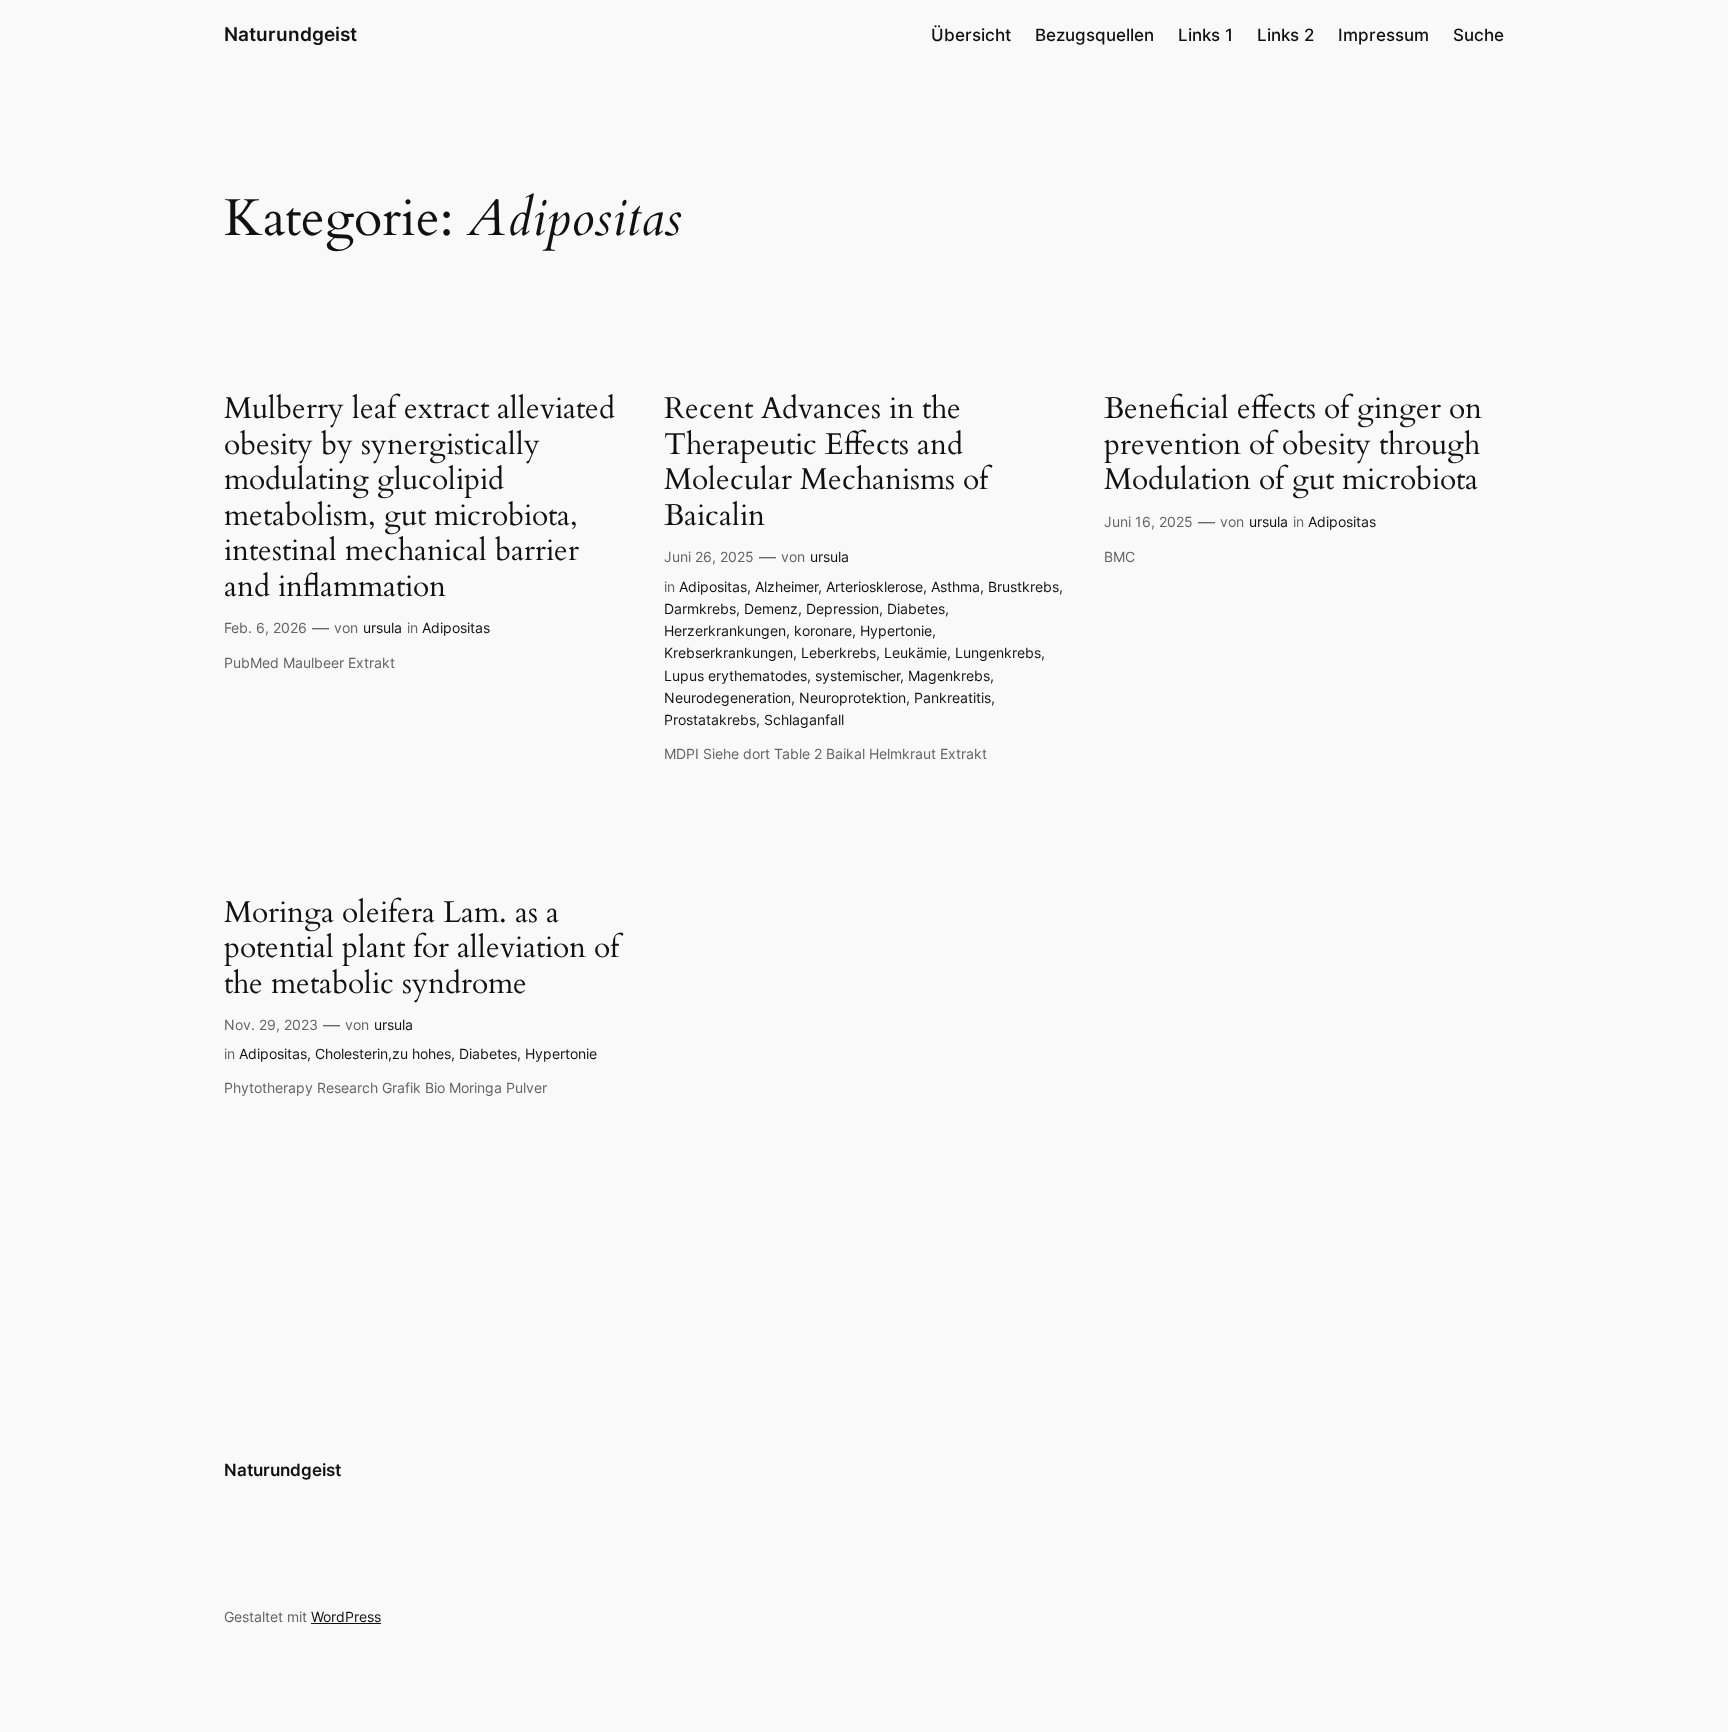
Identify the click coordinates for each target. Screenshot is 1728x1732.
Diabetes (916, 608)
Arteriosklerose (874, 586)
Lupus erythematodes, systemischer (782, 675)
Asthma (955, 586)
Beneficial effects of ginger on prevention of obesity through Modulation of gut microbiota (1293, 445)
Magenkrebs (949, 675)
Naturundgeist (290, 34)
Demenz (771, 608)
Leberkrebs (838, 652)
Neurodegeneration (727, 697)
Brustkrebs (1023, 586)
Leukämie (915, 652)
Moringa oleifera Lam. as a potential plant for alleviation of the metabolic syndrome (421, 949)
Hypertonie (896, 630)
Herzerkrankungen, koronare (758, 630)
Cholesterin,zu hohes (383, 1053)
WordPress (346, 1616)
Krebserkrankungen (728, 652)
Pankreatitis (952, 697)
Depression (842, 608)
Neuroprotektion (852, 697)
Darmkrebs (700, 608)
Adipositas (456, 627)
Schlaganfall (804, 719)
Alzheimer (786, 586)
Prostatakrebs (710, 719)
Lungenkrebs (998, 652)
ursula (382, 627)
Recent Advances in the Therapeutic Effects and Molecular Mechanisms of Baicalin (826, 463)
